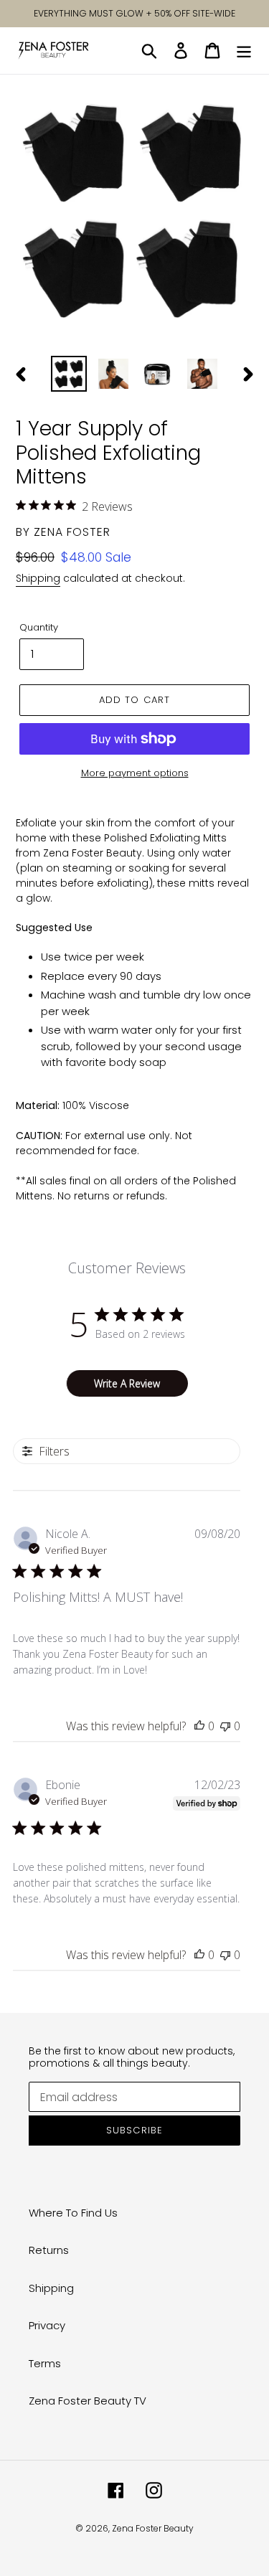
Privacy (47, 2325)
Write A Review (127, 1383)
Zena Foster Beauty (153, 2528)
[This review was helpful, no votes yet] (199, 1726)
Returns (49, 2250)
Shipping (38, 578)
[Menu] (244, 51)
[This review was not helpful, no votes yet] (225, 1726)
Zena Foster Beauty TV (88, 2401)
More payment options (135, 773)
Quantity (39, 627)
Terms (45, 2363)
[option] (69, 374)
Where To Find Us (73, 2213)
